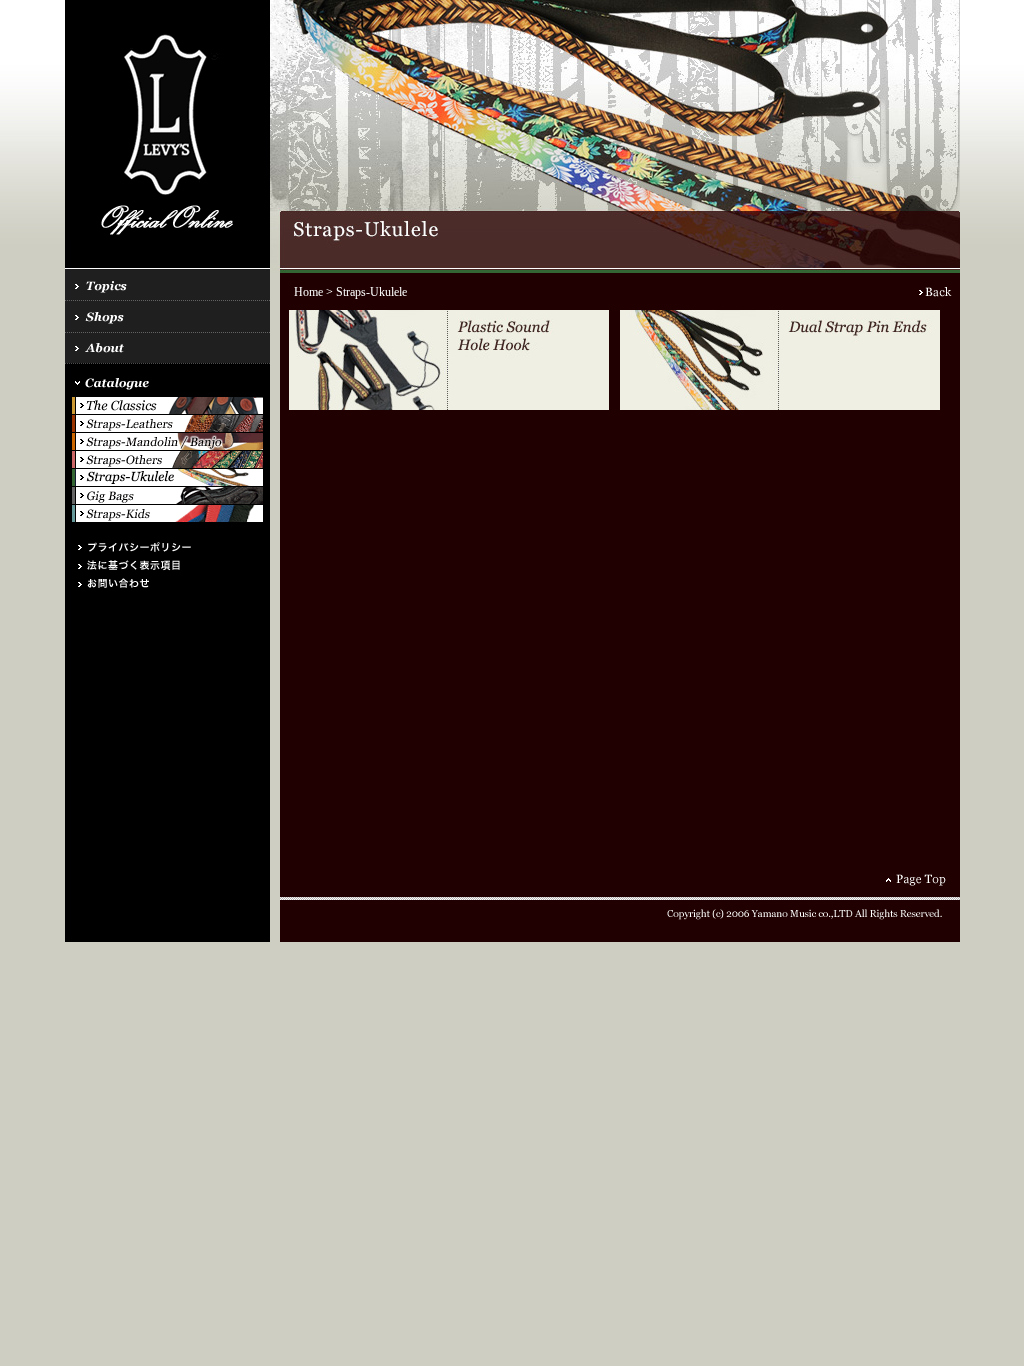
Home (308, 292)
